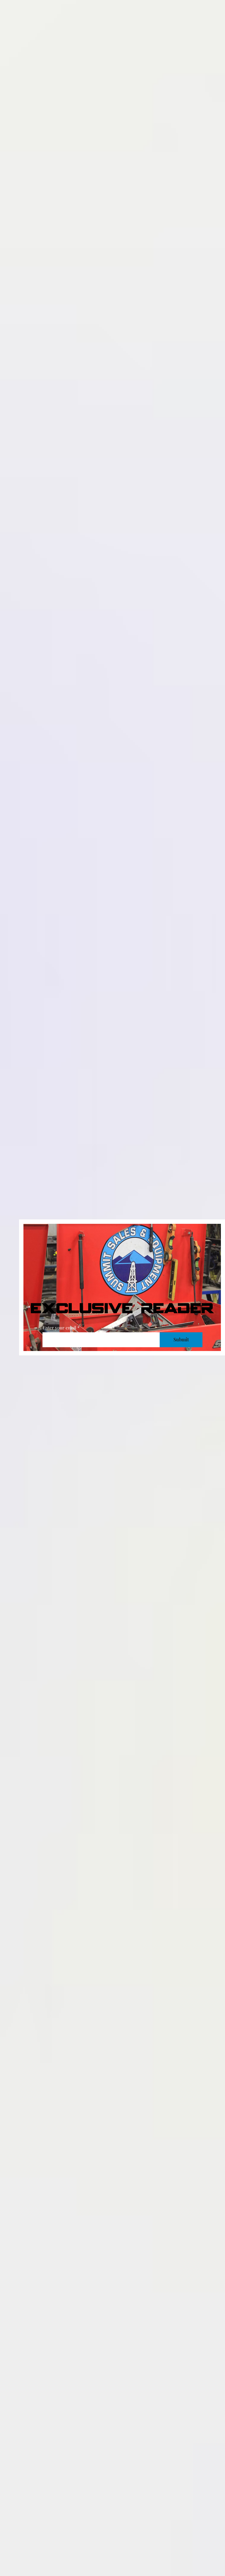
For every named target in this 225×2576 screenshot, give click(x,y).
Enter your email (59, 1328)
